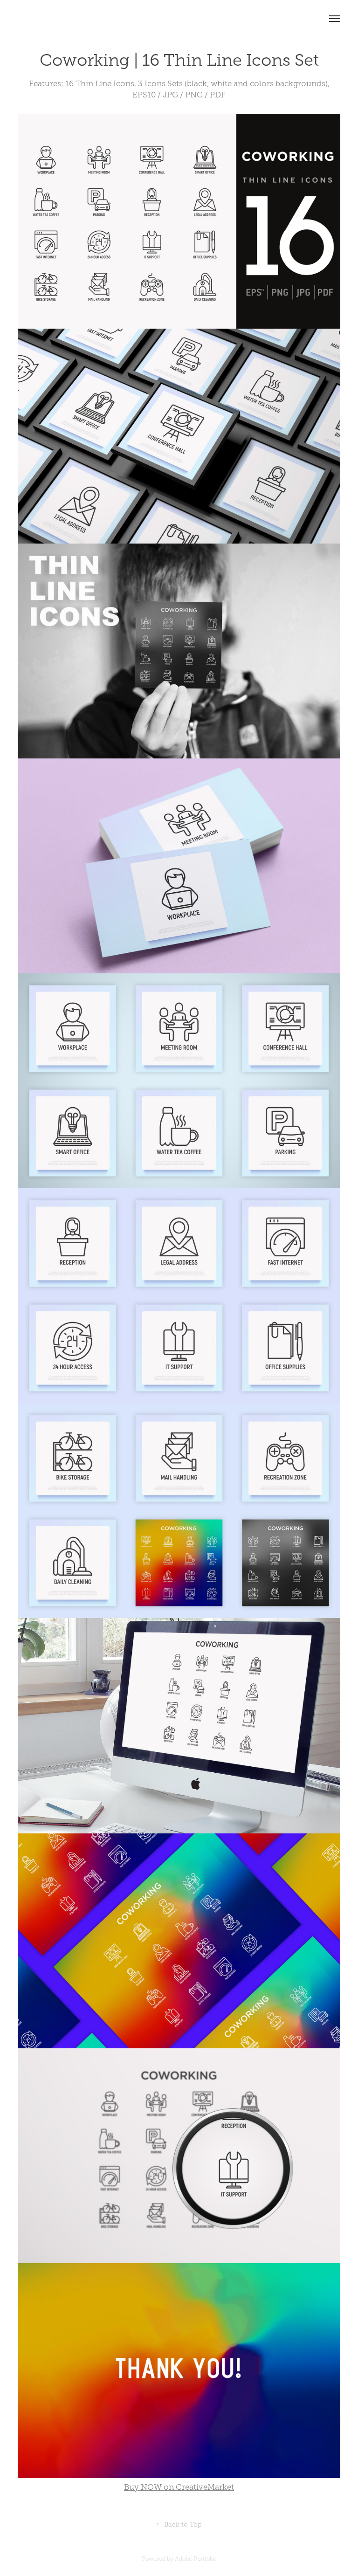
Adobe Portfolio (196, 2559)
